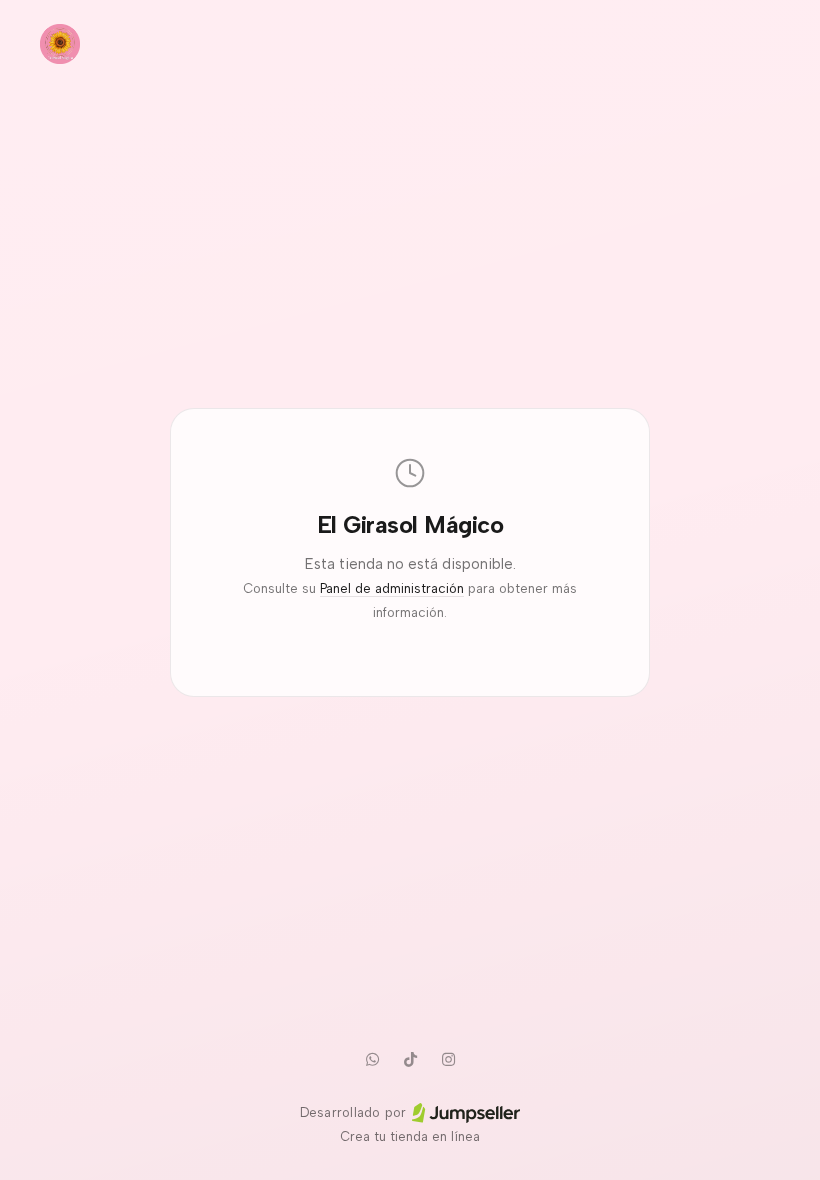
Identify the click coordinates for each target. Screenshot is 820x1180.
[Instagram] (448, 1059)
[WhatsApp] (372, 1059)
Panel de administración (392, 588)
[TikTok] (410, 1059)
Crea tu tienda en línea (410, 1136)
